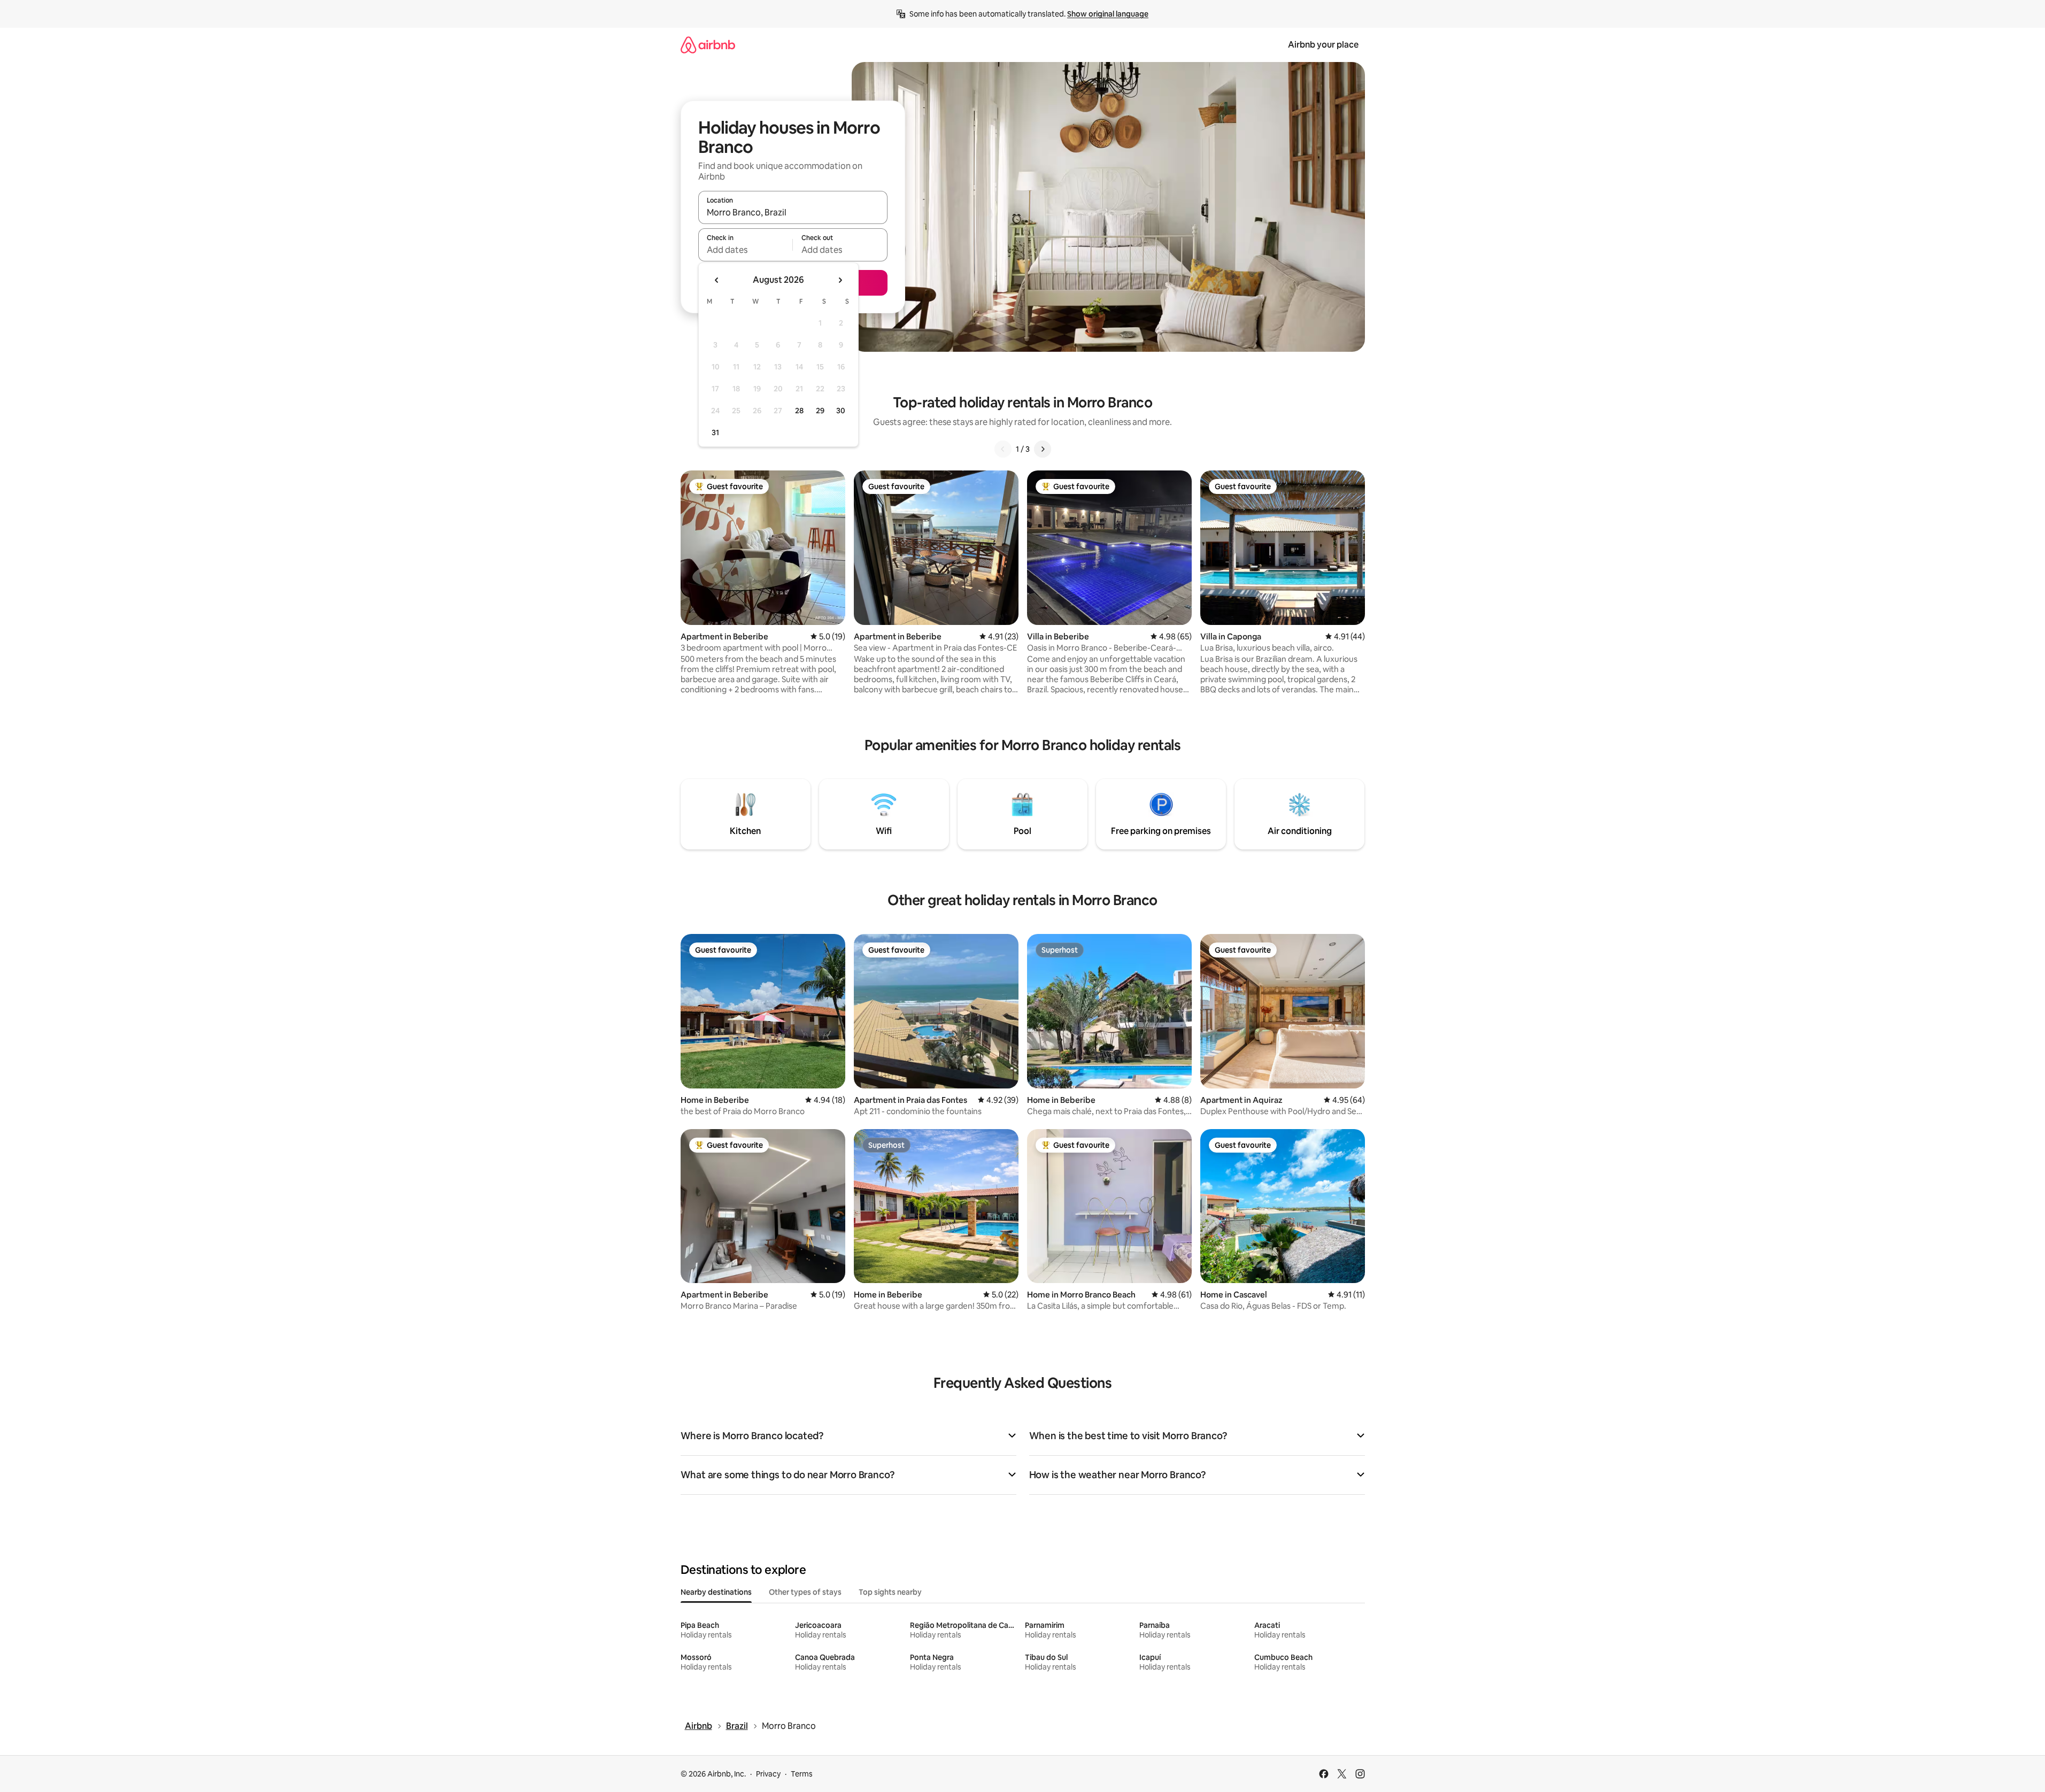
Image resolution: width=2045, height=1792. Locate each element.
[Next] (1043, 449)
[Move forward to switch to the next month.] (840, 280)
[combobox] (793, 212)
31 (715, 432)
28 (799, 411)
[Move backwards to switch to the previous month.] (717, 280)
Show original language (1108, 14)
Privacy (768, 1774)
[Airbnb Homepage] (708, 45)
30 (841, 411)
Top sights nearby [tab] (890, 1592)
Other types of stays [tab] (805, 1592)
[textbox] (746, 250)
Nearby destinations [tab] (716, 1592)
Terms (802, 1774)
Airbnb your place (1323, 45)
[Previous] (1003, 449)
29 (820, 411)
